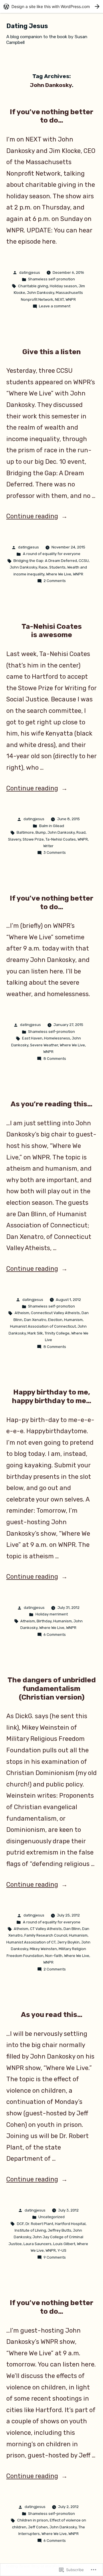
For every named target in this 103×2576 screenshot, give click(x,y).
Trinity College (57, 1333)
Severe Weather (44, 1045)
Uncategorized (51, 2217)
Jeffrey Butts (60, 2230)
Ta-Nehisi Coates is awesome (52, 631)
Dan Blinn (72, 1929)
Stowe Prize (33, 839)
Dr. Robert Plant (39, 2224)
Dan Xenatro (35, 1320)
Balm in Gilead (52, 826)
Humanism (73, 1320)
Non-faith (54, 1956)
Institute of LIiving (30, 2230)
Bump (41, 832)
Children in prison (33, 2520)
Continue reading (32, 516)
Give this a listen (51, 352)
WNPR (71, 299)
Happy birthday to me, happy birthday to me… (52, 1396)
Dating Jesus (27, 26)
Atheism (22, 1313)
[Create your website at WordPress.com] (51, 6)
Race (43, 567)
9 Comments (55, 2257)
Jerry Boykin (68, 1942)
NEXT (59, 299)
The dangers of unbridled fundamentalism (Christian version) (52, 1688)
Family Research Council (46, 1935)
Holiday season (63, 286)
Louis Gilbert (64, 2244)
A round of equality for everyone (52, 554)
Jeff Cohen (38, 2527)
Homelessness (57, 1038)
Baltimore (25, 832)
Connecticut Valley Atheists (55, 1313)
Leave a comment (55, 306)
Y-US (62, 2250)
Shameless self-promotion (51, 279)
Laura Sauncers (37, 2244)
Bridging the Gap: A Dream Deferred (45, 561)
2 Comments (55, 581)
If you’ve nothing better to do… (51, 116)
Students (57, 567)
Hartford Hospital (70, 2224)
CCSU (84, 561)
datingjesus (30, 272)
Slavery (14, 839)
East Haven (32, 1038)
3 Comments (55, 852)
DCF (20, 2224)
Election (55, 1320)
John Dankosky (40, 293)
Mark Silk (35, 1333)
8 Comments (55, 1059)
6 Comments (55, 1635)
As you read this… (52, 2015)
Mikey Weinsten (43, 1949)
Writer (48, 846)
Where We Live (59, 574)
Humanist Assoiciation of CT (31, 1942)
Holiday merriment (52, 1614)
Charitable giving (33, 286)
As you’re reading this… (51, 1104)
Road (81, 832)
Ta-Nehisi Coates (61, 839)
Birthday (44, 1621)
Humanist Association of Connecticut (43, 1326)
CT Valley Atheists (46, 1929)
